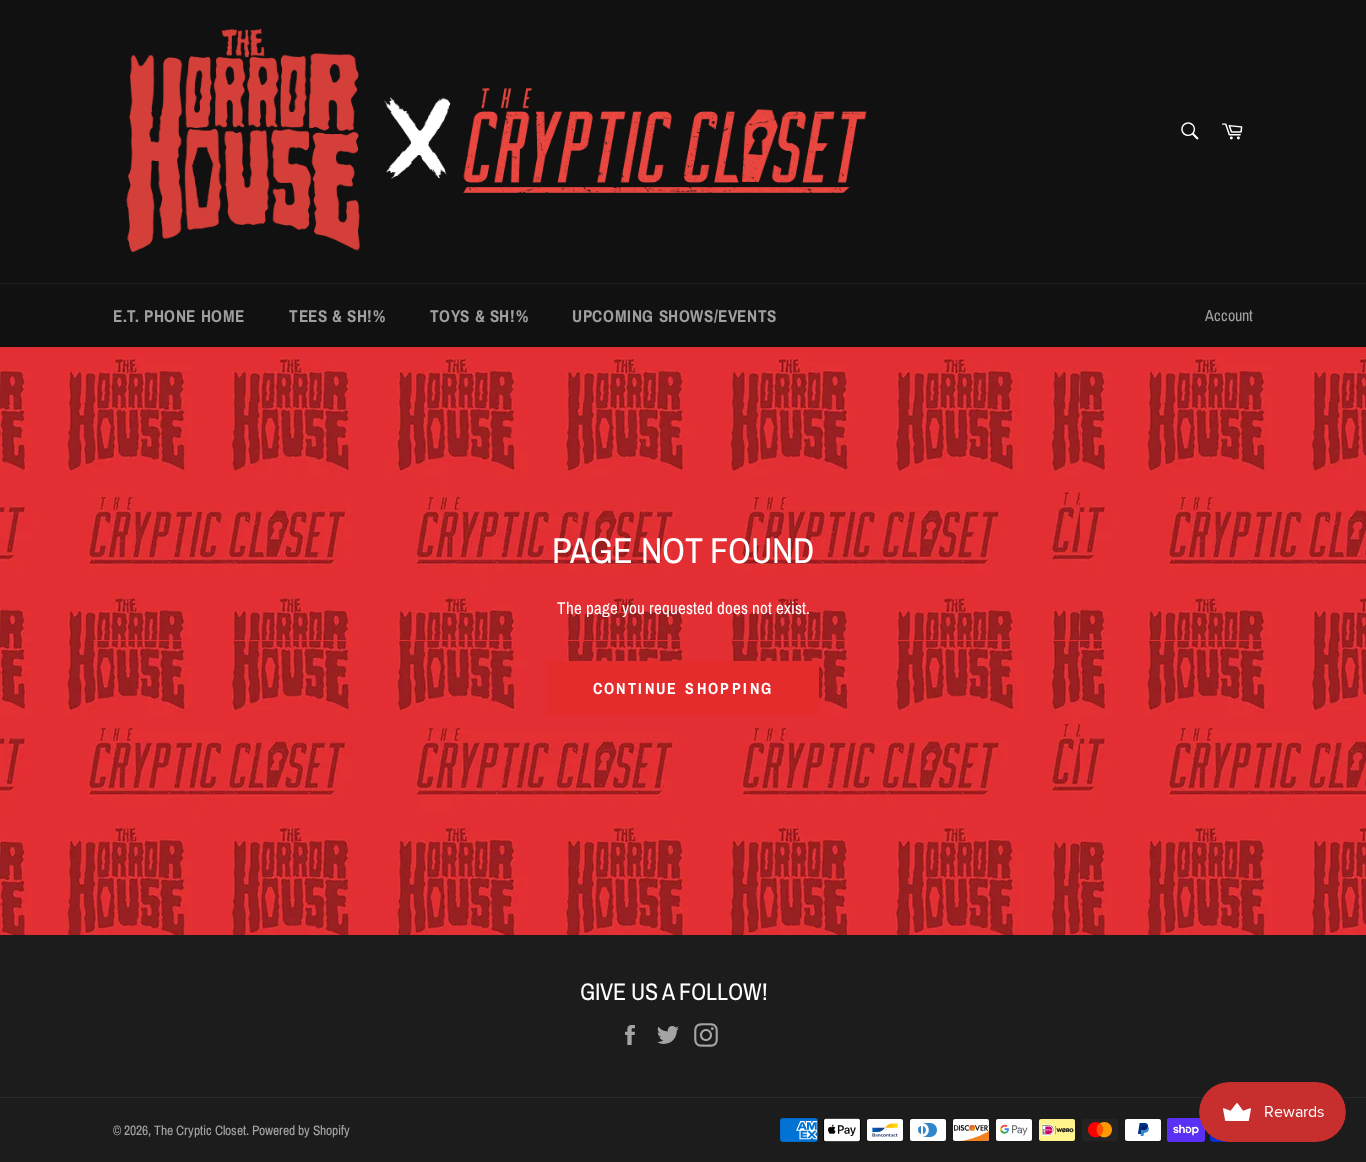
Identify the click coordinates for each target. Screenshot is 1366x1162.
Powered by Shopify (301, 1130)
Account (1229, 315)
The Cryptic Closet (200, 1130)
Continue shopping (683, 688)
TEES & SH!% (337, 315)
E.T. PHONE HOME (179, 315)
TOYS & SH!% (479, 315)
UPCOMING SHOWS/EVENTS (674, 315)
